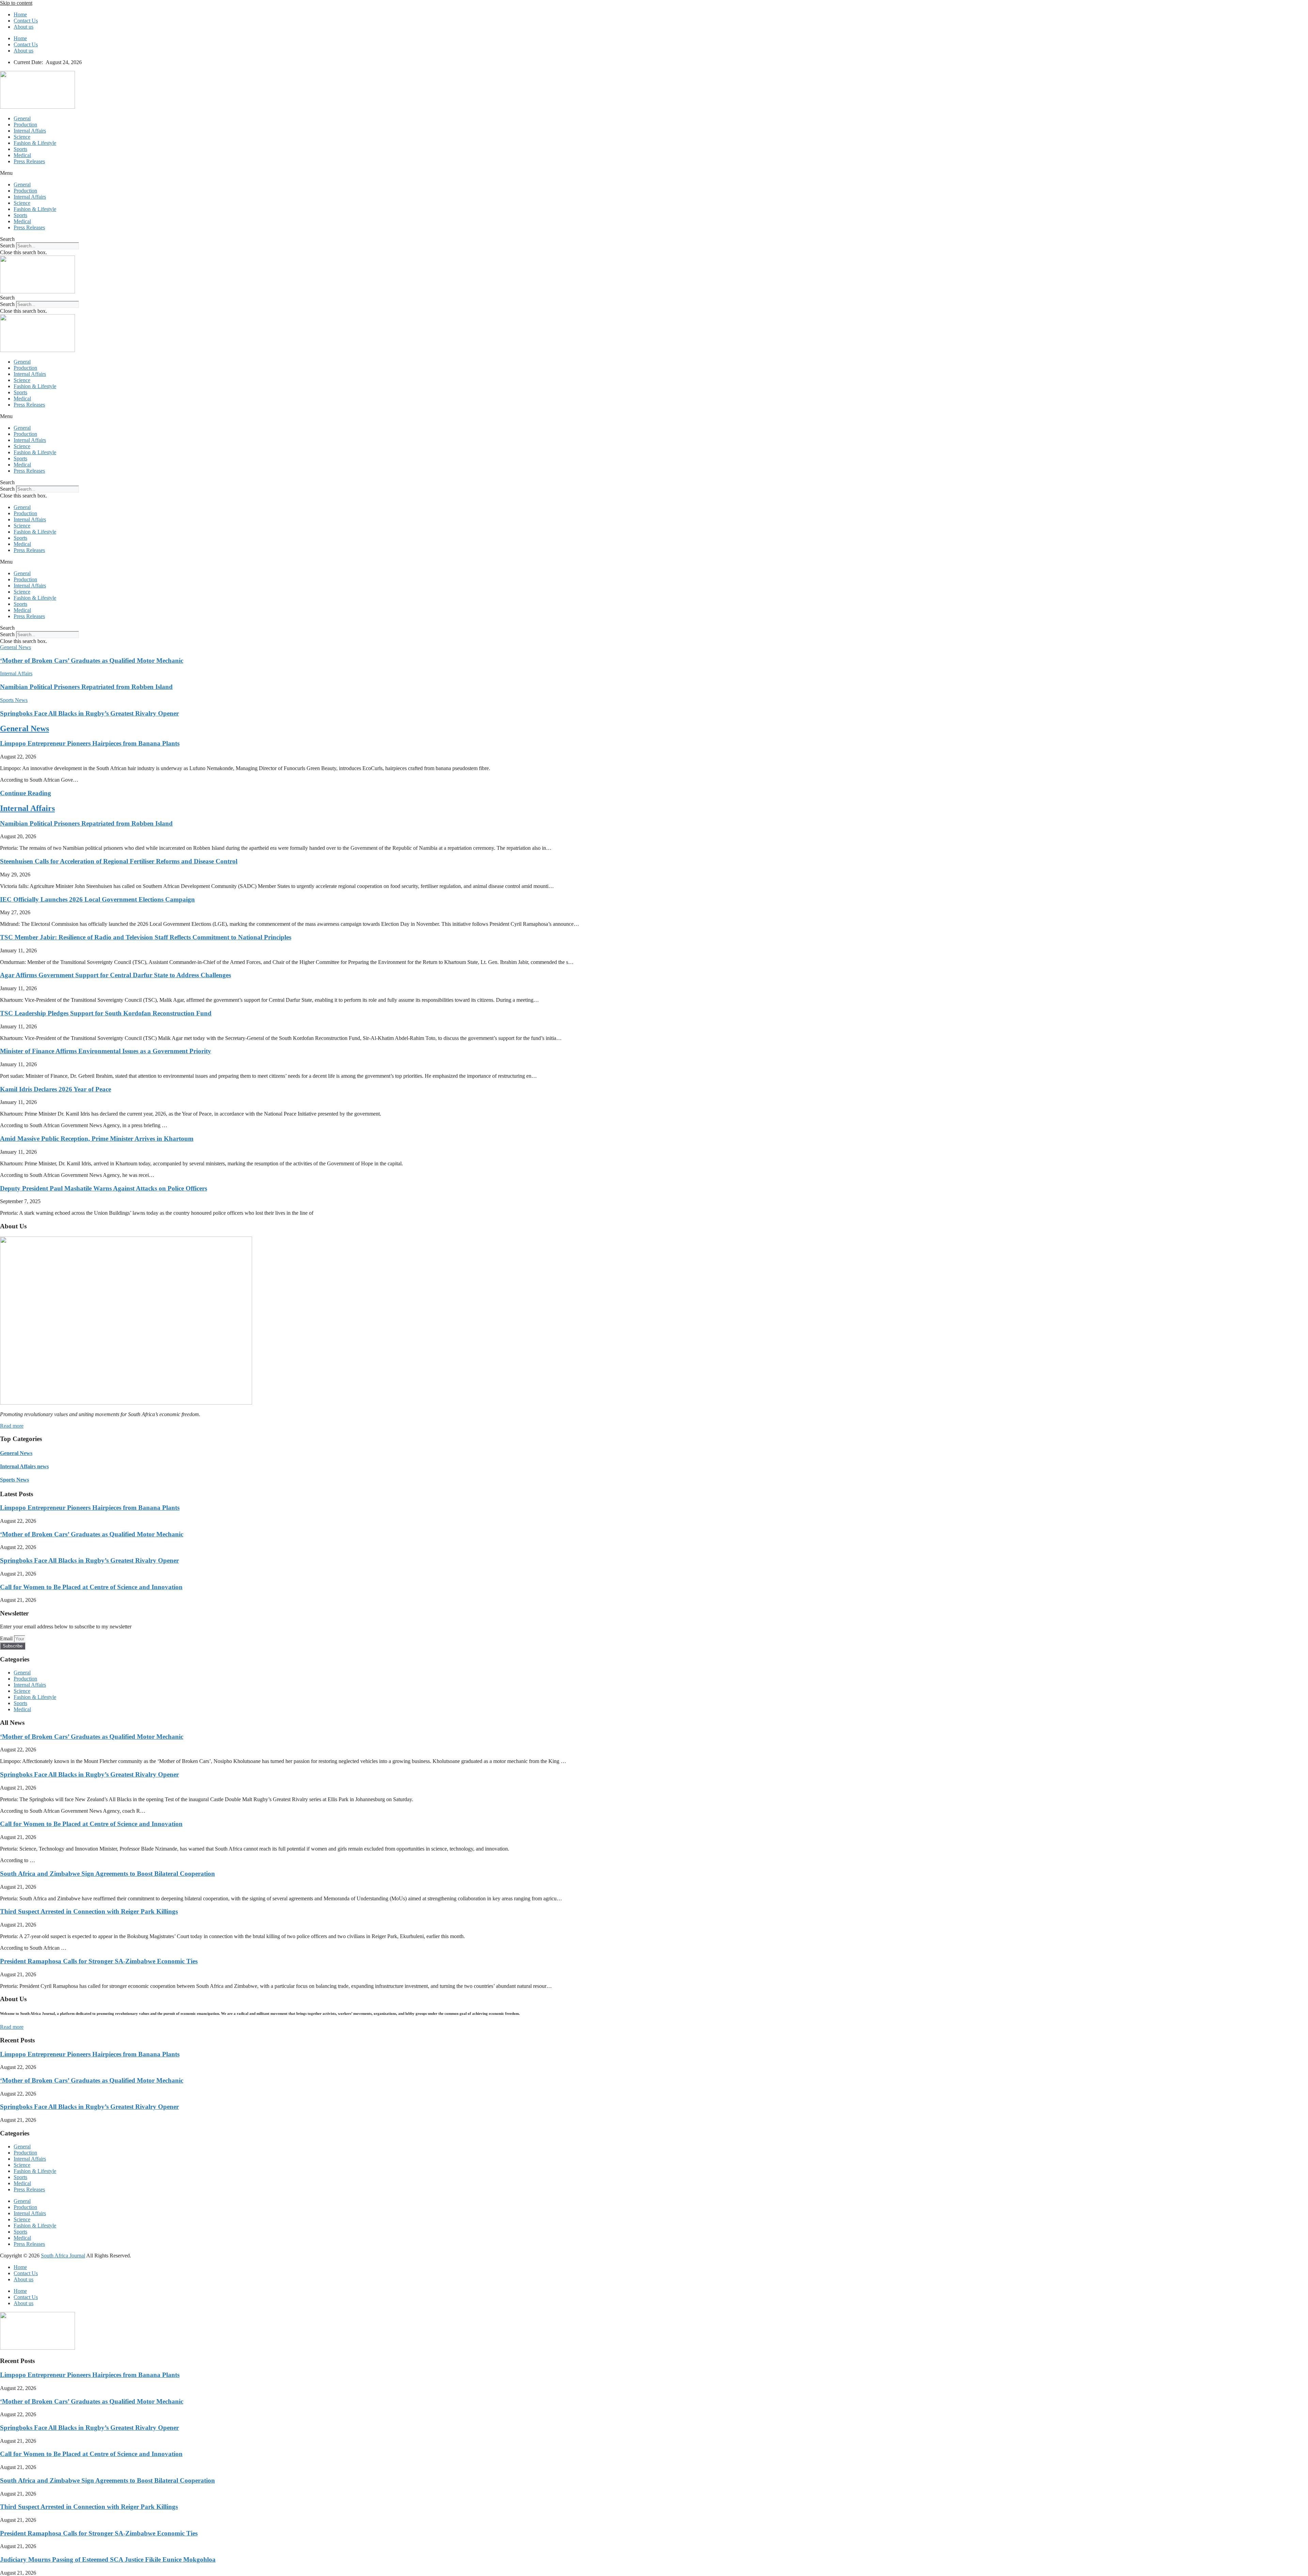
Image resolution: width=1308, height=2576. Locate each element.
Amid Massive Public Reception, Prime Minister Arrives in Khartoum (97, 1139)
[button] (654, 173)
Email (7, 1638)
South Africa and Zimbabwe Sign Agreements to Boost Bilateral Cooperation (107, 1874)
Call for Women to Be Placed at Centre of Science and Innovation (91, 1587)
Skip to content (16, 3)
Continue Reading (26, 793)
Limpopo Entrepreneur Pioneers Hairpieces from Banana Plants (90, 743)
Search (7, 246)
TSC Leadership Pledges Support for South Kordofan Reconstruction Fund (106, 1013)
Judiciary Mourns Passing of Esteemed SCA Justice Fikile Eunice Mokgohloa (108, 2559)
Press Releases (29, 161)
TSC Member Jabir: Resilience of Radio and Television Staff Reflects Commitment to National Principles (146, 937)
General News (25, 729)
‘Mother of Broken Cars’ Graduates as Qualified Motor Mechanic (92, 661)
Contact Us (26, 21)
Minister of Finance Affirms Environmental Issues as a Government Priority (106, 1051)
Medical (22, 155)
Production (25, 125)
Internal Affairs (30, 131)
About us (24, 27)
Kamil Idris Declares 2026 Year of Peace (56, 1089)
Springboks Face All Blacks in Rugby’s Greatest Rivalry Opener (89, 713)
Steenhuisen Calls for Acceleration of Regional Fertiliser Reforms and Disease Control (119, 861)
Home (20, 14)
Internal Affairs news (24, 1466)
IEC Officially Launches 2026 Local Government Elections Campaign (97, 899)
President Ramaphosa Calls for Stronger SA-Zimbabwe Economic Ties (99, 1961)
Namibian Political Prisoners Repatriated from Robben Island (86, 687)
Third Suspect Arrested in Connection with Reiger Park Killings (89, 1911)
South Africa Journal (63, 2256)
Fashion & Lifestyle (35, 143)
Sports (20, 149)
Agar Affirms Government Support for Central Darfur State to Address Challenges (115, 975)
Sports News (14, 1480)
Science (22, 137)
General (22, 118)
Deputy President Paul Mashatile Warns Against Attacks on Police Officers (104, 1188)
